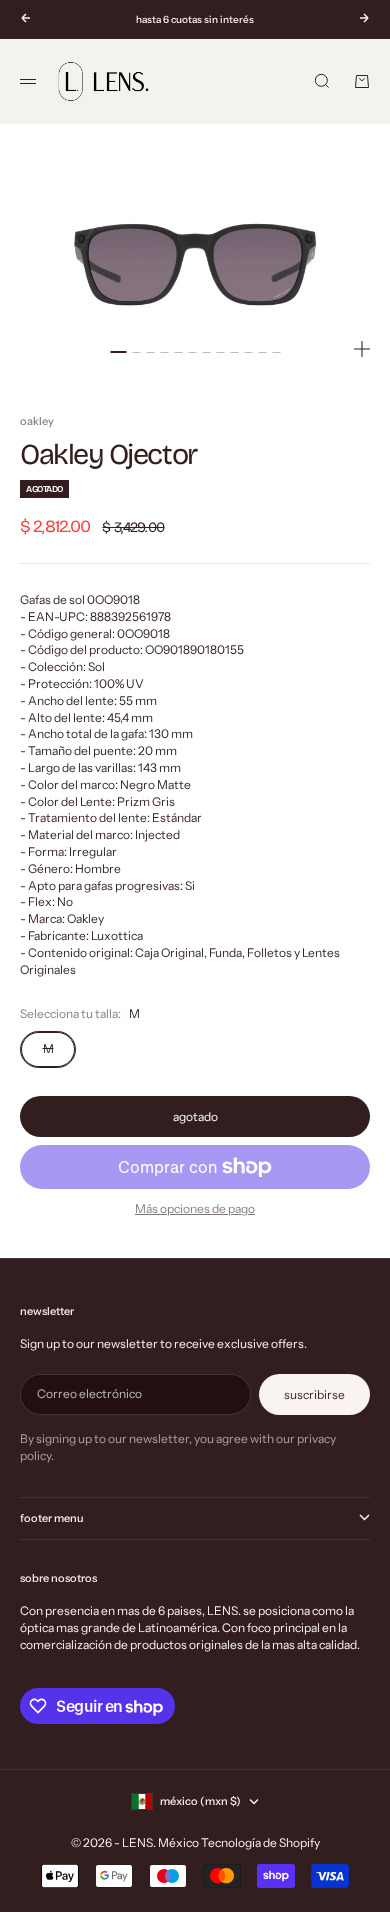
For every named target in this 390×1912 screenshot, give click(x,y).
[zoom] (362, 349)
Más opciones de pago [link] (195, 1208)
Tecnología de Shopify (260, 1842)
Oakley (37, 421)
